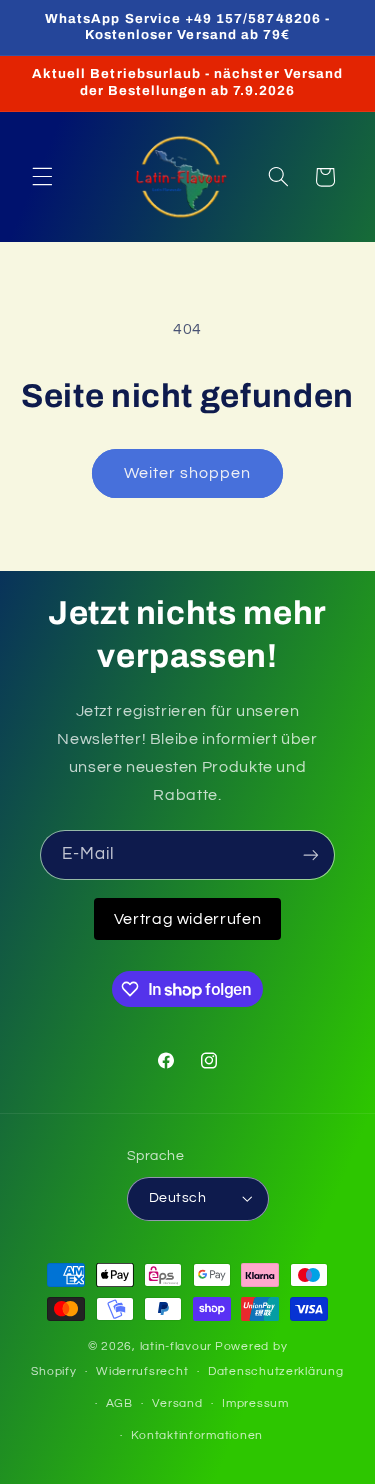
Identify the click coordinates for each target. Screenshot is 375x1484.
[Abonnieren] (311, 854)
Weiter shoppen (188, 473)
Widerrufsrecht (142, 1371)
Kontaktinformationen (197, 1435)
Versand (177, 1403)
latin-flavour (176, 1346)
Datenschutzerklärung (276, 1371)
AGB (119, 1403)
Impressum (255, 1403)
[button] (42, 177)
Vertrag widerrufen (187, 919)
